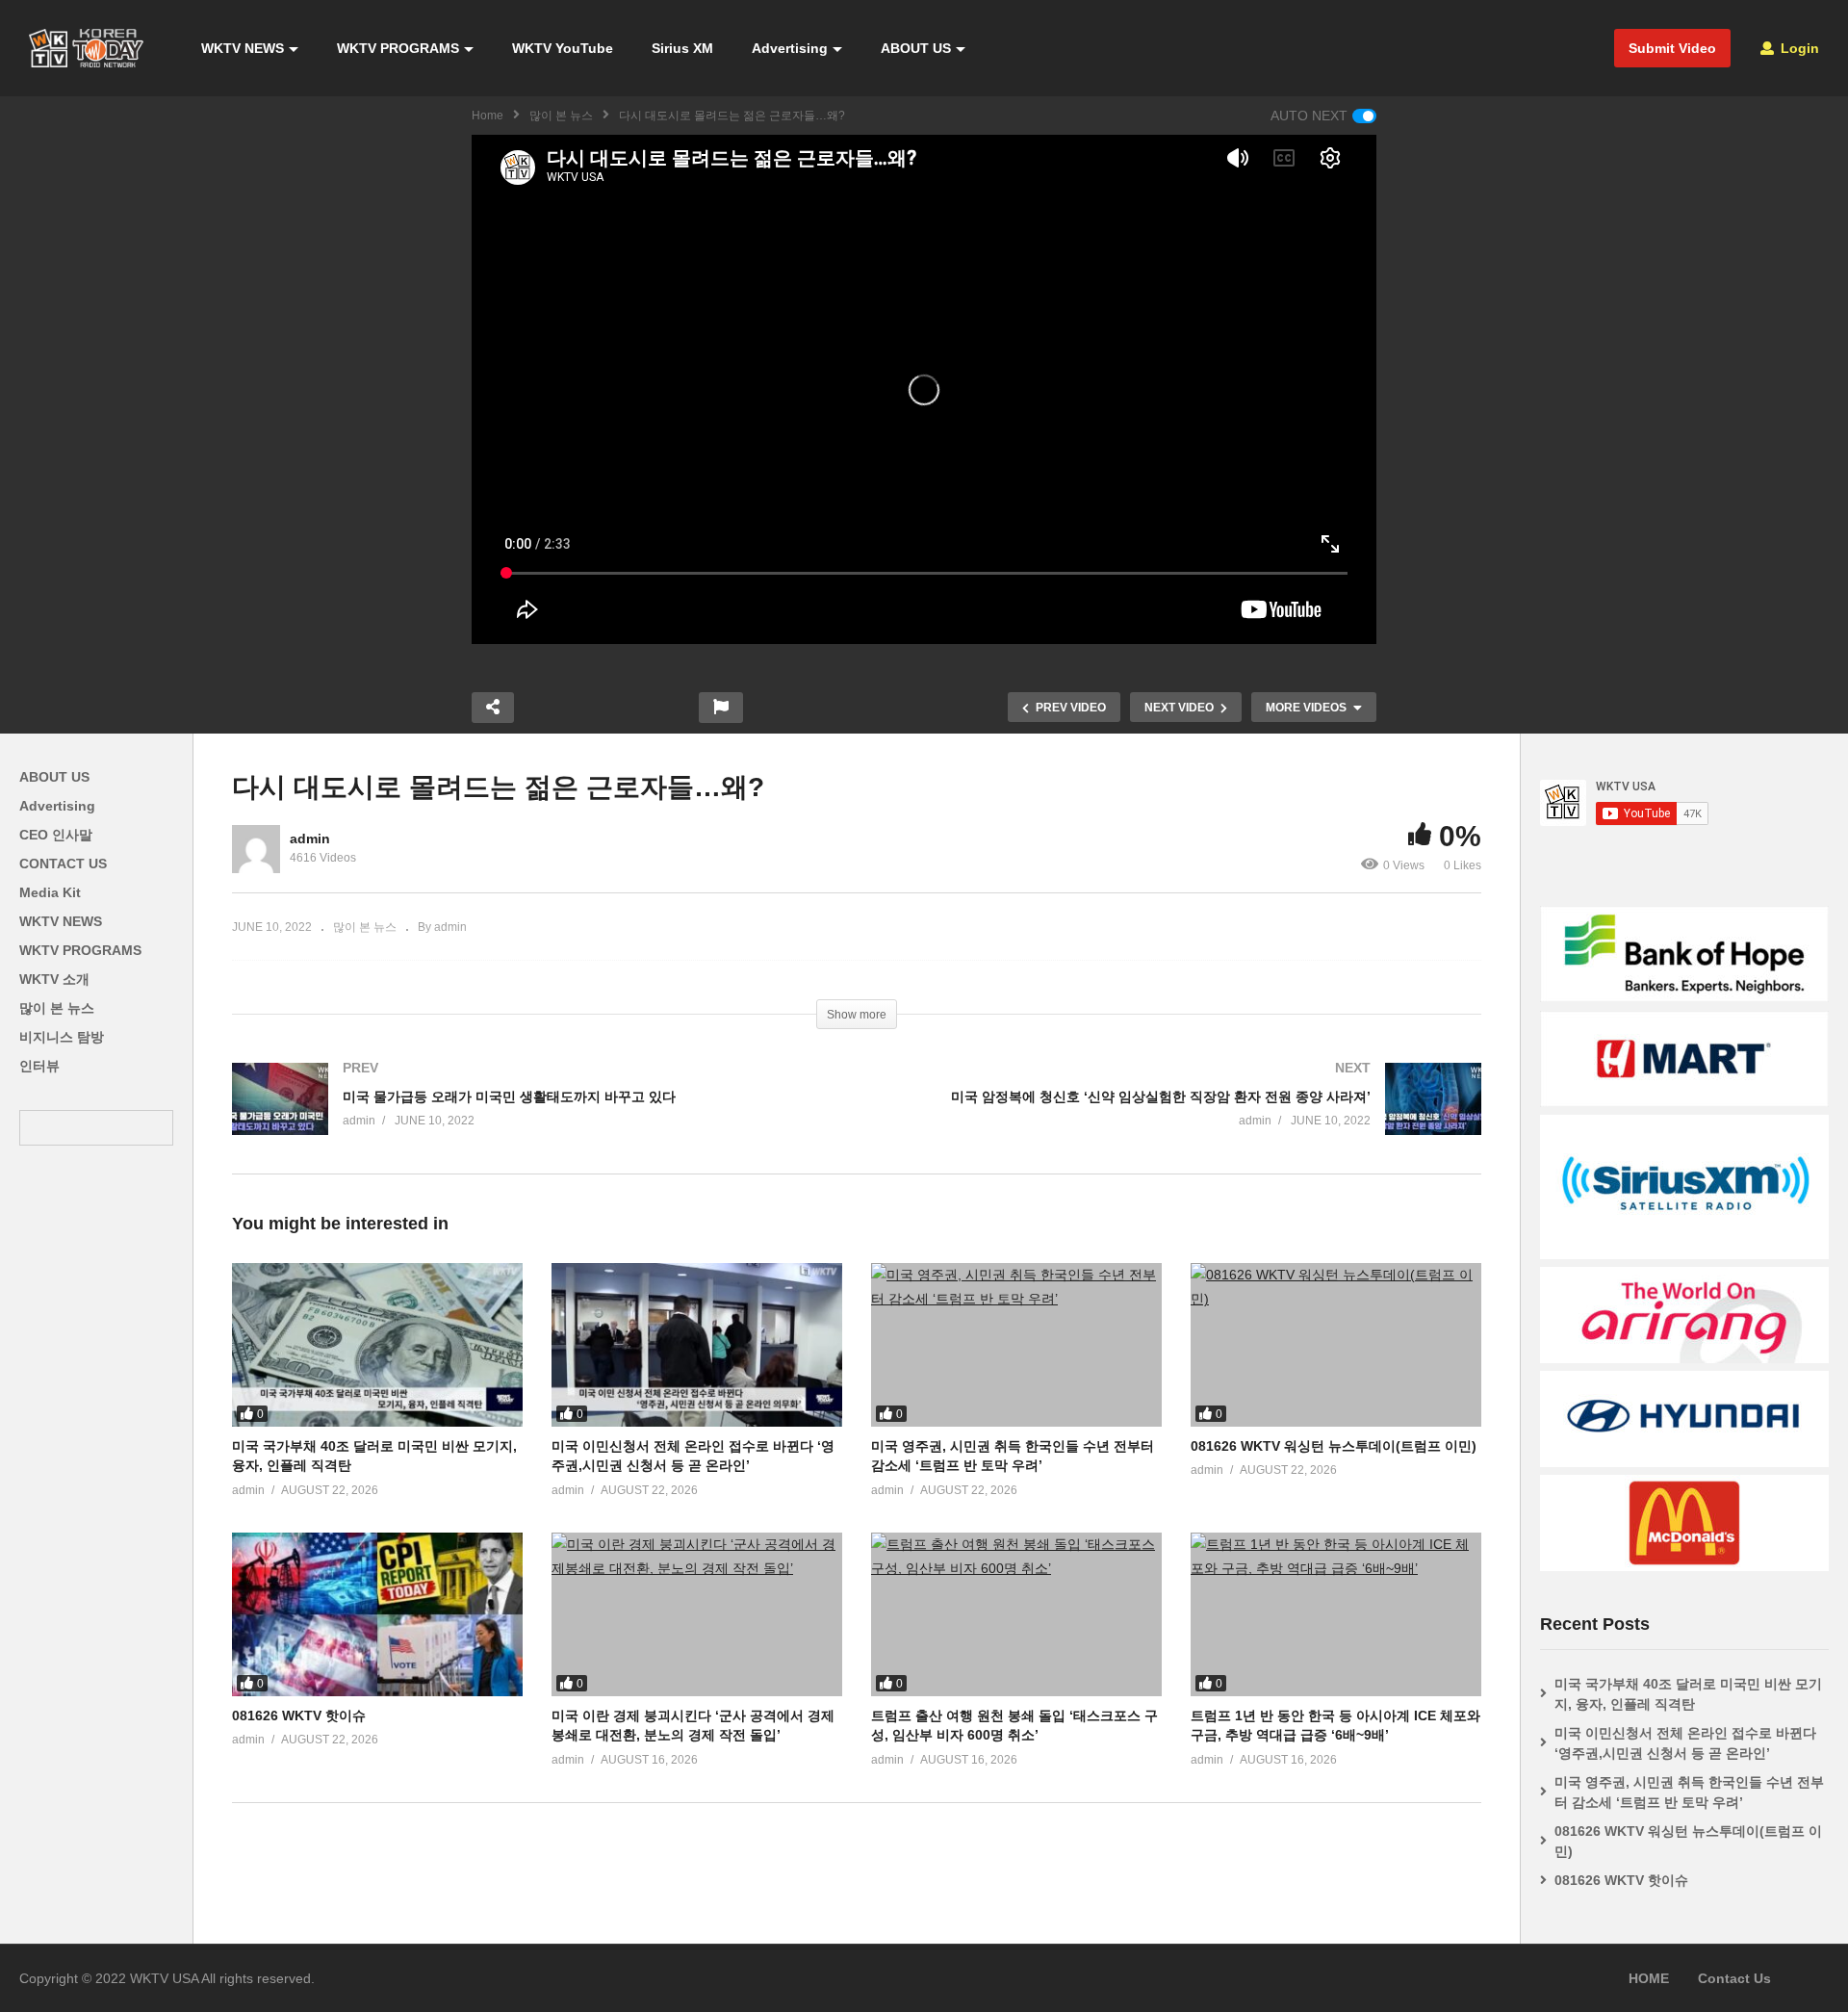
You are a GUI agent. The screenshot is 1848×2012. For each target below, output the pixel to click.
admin (310, 838)
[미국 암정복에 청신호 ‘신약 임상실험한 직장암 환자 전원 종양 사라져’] (1179, 1118)
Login (1798, 48)
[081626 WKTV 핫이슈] (377, 1614)
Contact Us (1734, 1978)
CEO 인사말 (56, 835)
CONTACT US (63, 864)
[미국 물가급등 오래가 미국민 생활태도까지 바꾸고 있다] (535, 1118)
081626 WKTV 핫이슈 (299, 1715)
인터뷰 (39, 1066)
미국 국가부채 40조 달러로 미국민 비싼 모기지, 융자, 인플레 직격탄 (1688, 1694)
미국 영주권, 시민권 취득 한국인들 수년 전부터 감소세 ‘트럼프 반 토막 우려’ (1689, 1792)
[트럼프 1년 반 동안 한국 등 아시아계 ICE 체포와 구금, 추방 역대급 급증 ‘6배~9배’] (1336, 1614)
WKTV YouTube (563, 48)
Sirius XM (682, 48)
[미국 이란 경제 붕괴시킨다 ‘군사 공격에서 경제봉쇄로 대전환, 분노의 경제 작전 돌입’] (697, 1614)
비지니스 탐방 (62, 1037)
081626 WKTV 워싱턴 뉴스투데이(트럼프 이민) (1334, 1446)
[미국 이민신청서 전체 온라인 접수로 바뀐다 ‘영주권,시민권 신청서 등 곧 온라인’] (697, 1345)
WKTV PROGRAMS (398, 48)
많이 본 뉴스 (561, 116)
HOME (1649, 1978)
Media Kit (50, 892)
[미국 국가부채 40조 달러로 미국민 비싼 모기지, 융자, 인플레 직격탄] (377, 1345)
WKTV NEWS (243, 48)
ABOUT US (916, 48)
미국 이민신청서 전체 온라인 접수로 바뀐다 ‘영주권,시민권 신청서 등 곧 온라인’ (1685, 1743)
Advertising (790, 48)
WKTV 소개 (54, 979)
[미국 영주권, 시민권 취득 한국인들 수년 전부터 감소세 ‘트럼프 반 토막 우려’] (1016, 1345)
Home (488, 116)
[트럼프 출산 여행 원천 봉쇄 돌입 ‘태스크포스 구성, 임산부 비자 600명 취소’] (1016, 1614)
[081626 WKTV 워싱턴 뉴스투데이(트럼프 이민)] (1336, 1345)
